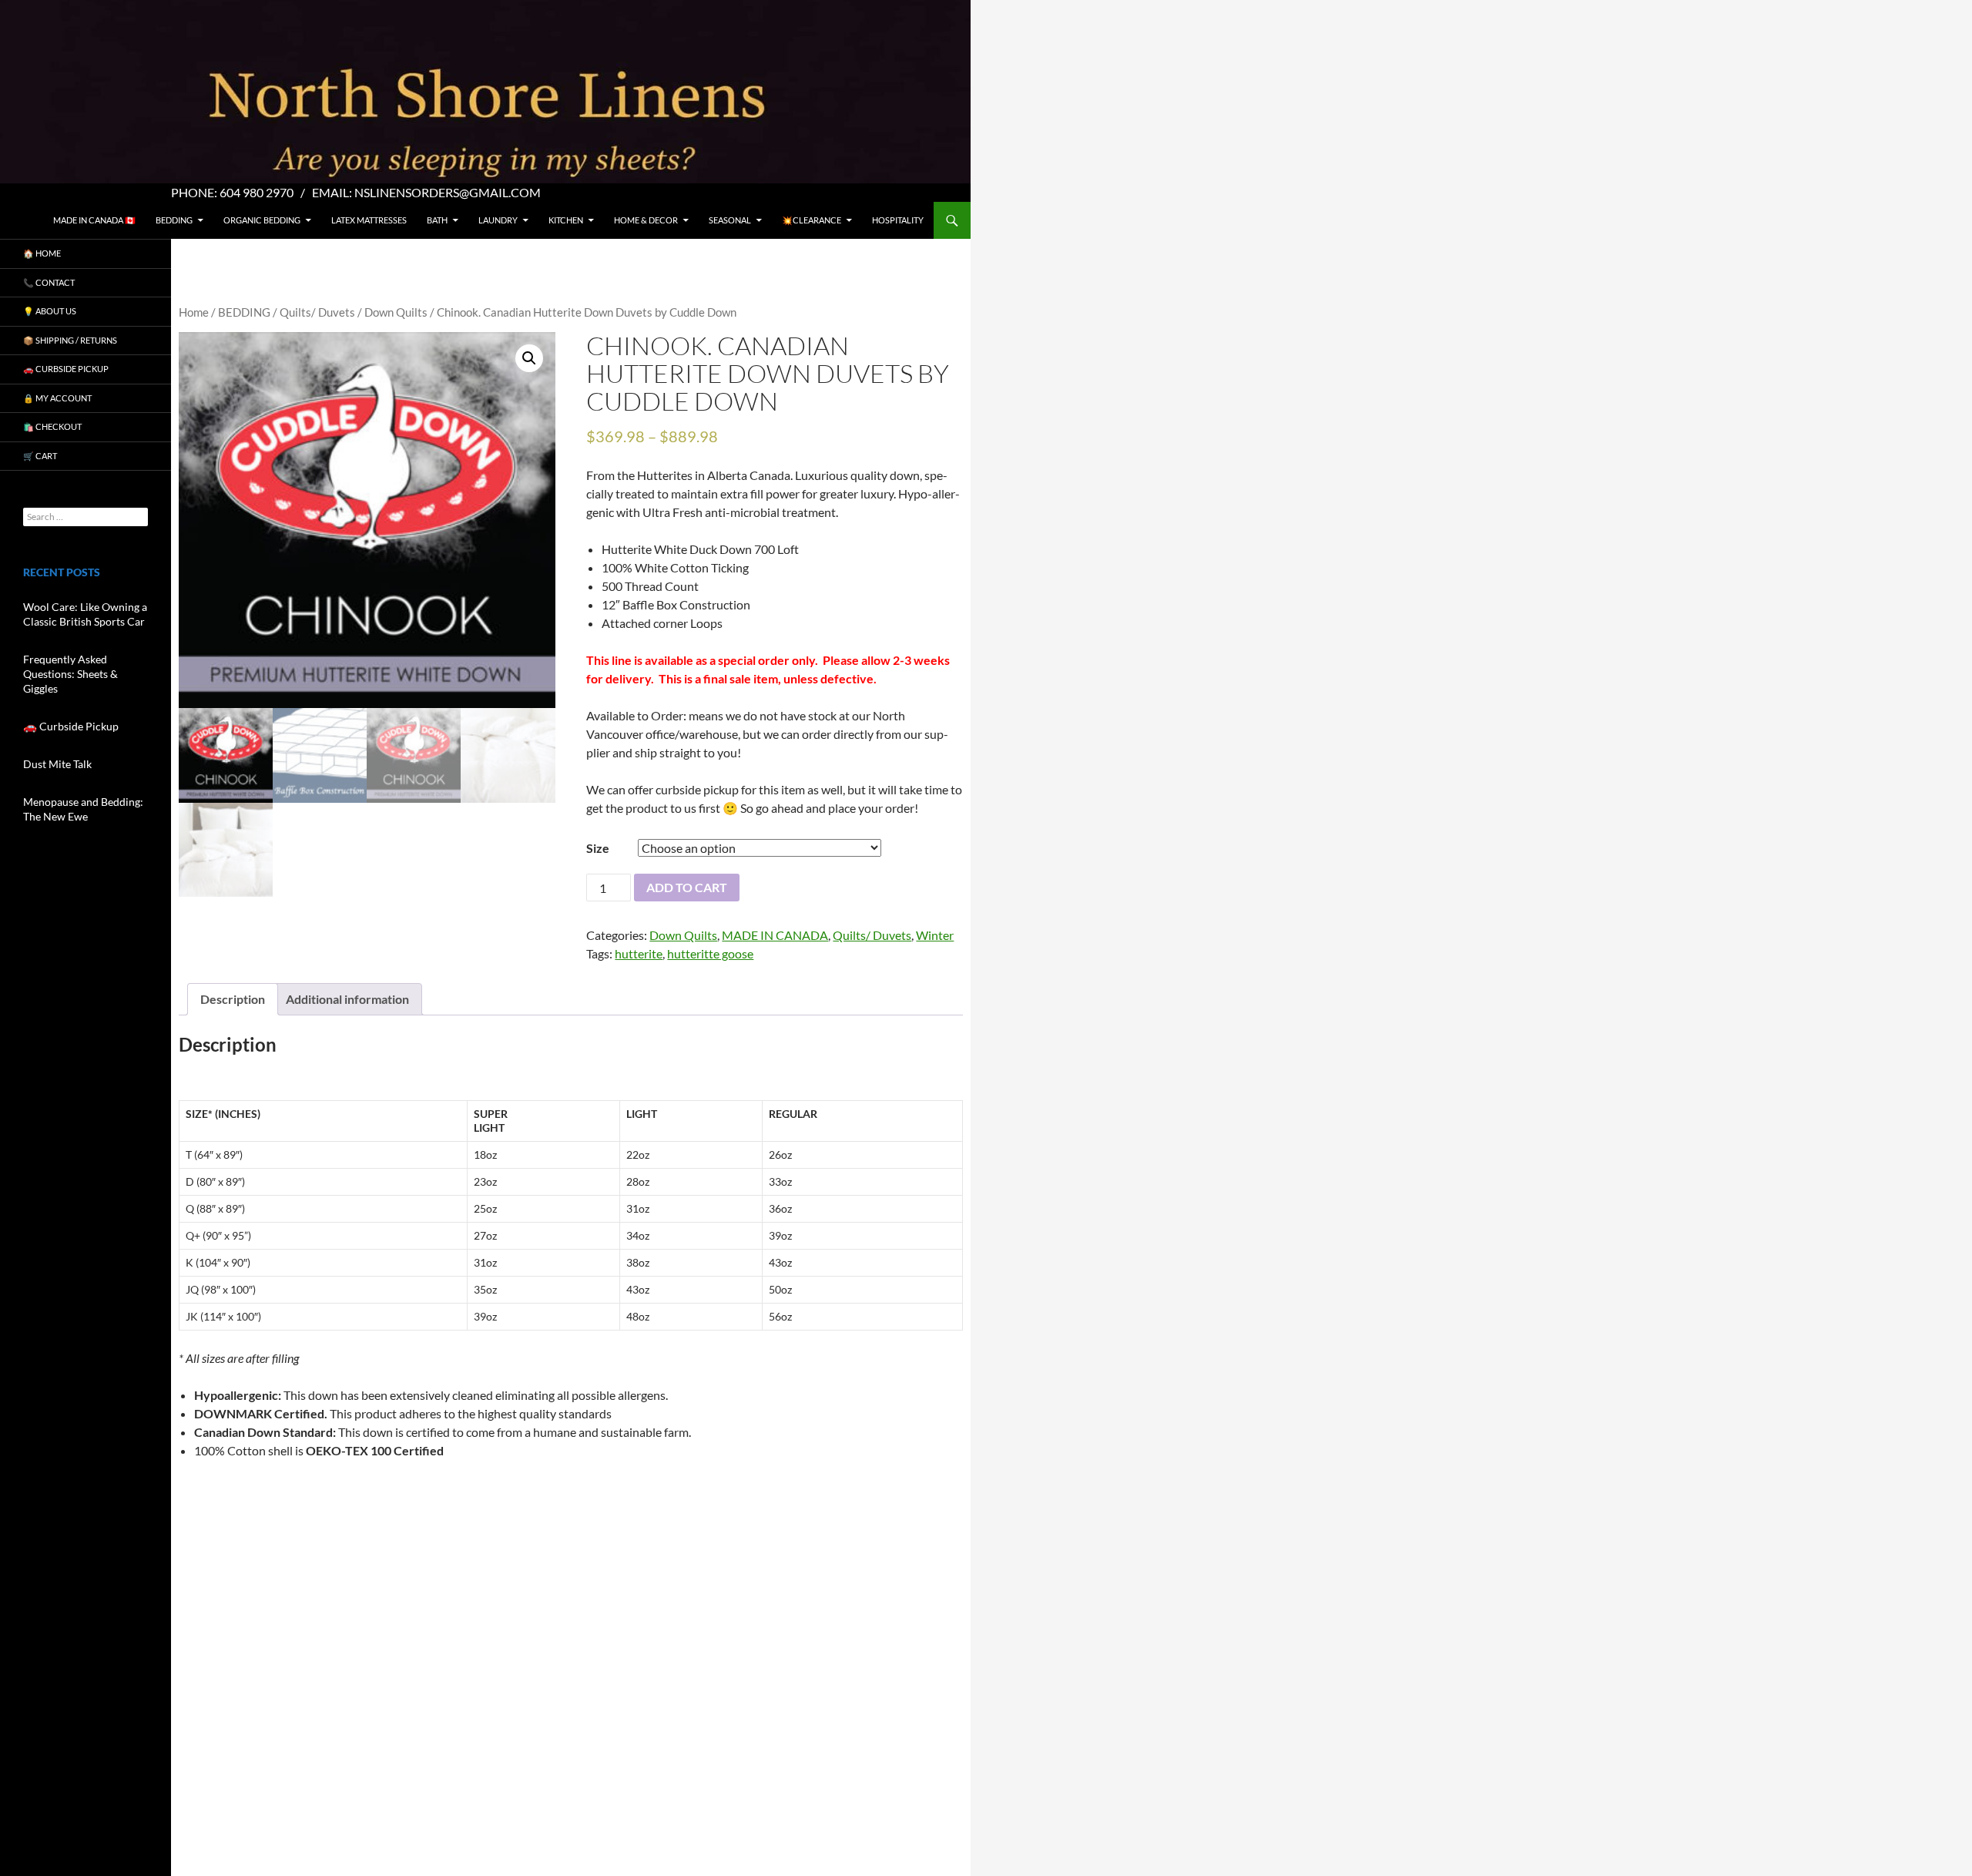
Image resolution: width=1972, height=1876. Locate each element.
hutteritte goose (710, 953)
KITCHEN (566, 220)
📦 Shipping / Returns (70, 340)
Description (233, 999)
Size (598, 848)
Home (194, 312)
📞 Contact (49, 282)
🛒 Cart (40, 456)
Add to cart (687, 887)
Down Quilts (396, 312)
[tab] (233, 999)
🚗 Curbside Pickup (66, 369)
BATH (437, 220)
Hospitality (898, 220)
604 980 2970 (257, 192)
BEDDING (174, 220)
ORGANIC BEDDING (262, 220)
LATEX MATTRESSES (369, 220)
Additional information (347, 999)
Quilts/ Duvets (317, 312)
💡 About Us (50, 311)
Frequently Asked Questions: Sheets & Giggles (70, 674)
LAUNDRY (498, 220)
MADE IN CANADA (775, 935)
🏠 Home (42, 253)
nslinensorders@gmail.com (448, 192)
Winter (935, 935)
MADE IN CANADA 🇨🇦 (94, 220)
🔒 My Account (57, 398)
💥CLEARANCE (812, 220)
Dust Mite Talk (57, 764)
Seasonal (730, 220)
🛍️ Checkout (52, 426)
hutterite (639, 953)
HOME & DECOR (646, 220)
